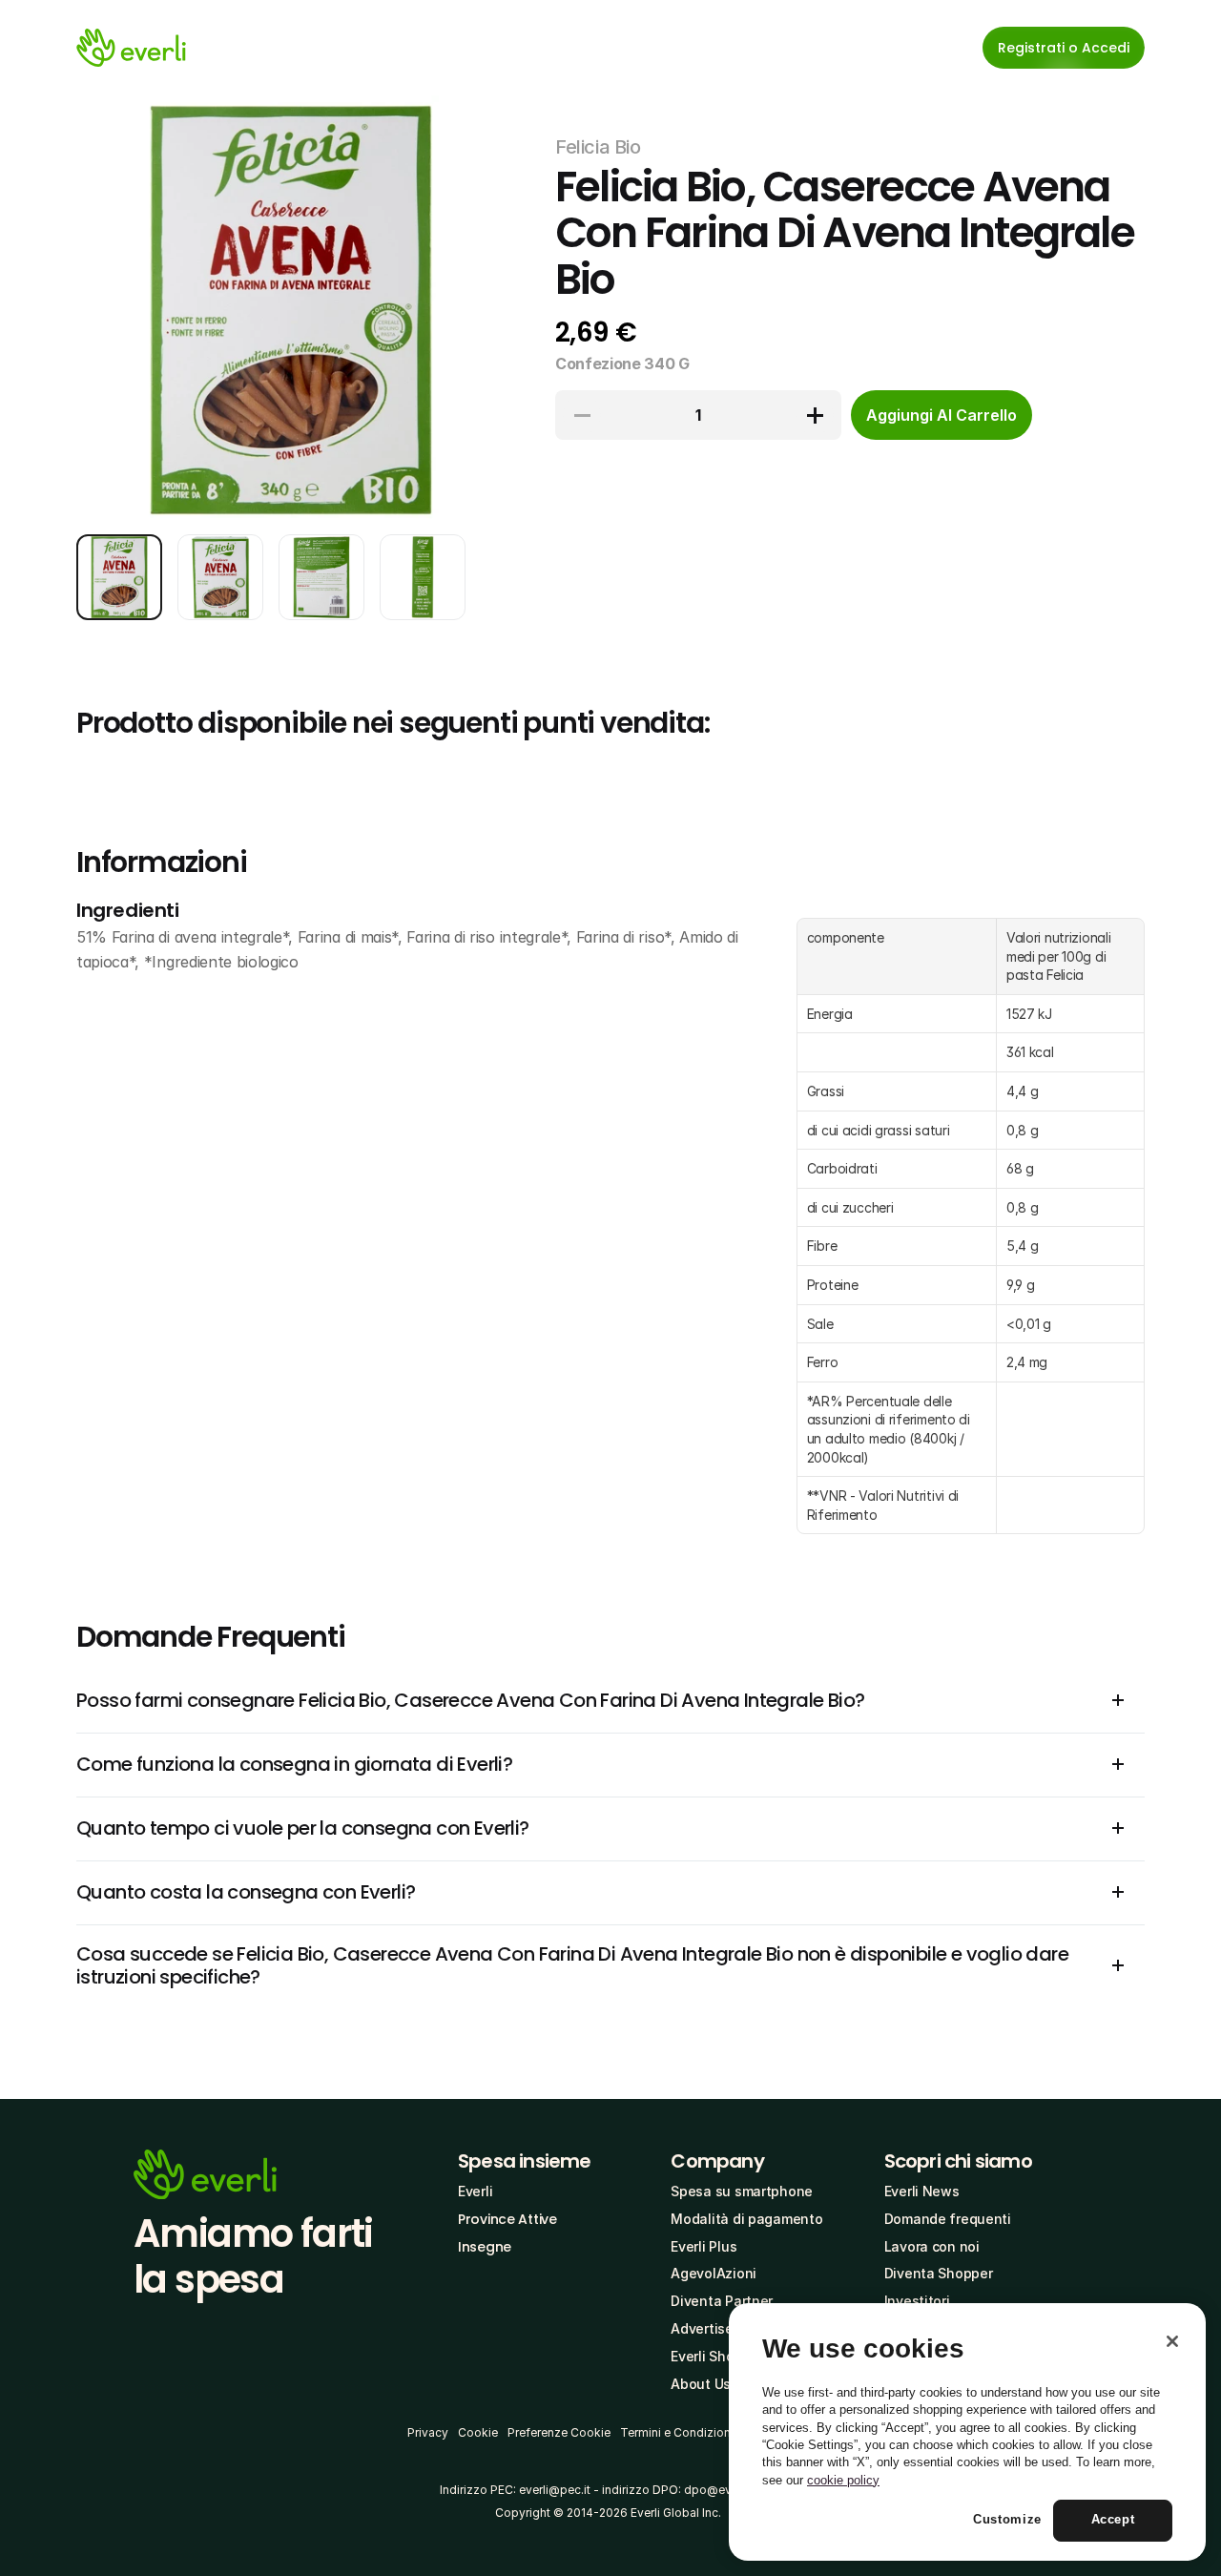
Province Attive (507, 2219)
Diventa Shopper (939, 2273)
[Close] (1172, 2341)
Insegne (485, 2247)
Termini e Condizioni (677, 2432)
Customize (1007, 2520)
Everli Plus (704, 2246)
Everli (475, 2191)
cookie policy (843, 2480)
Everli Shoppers (721, 2356)
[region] (967, 2432)
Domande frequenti (948, 2219)
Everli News (922, 2191)
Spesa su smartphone (742, 2191)
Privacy (428, 2432)
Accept (1113, 2520)
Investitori (917, 2301)
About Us (701, 2384)
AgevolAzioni (714, 2273)
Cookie (478, 2432)
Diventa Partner (722, 2301)
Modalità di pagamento (746, 2219)
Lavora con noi (932, 2246)
